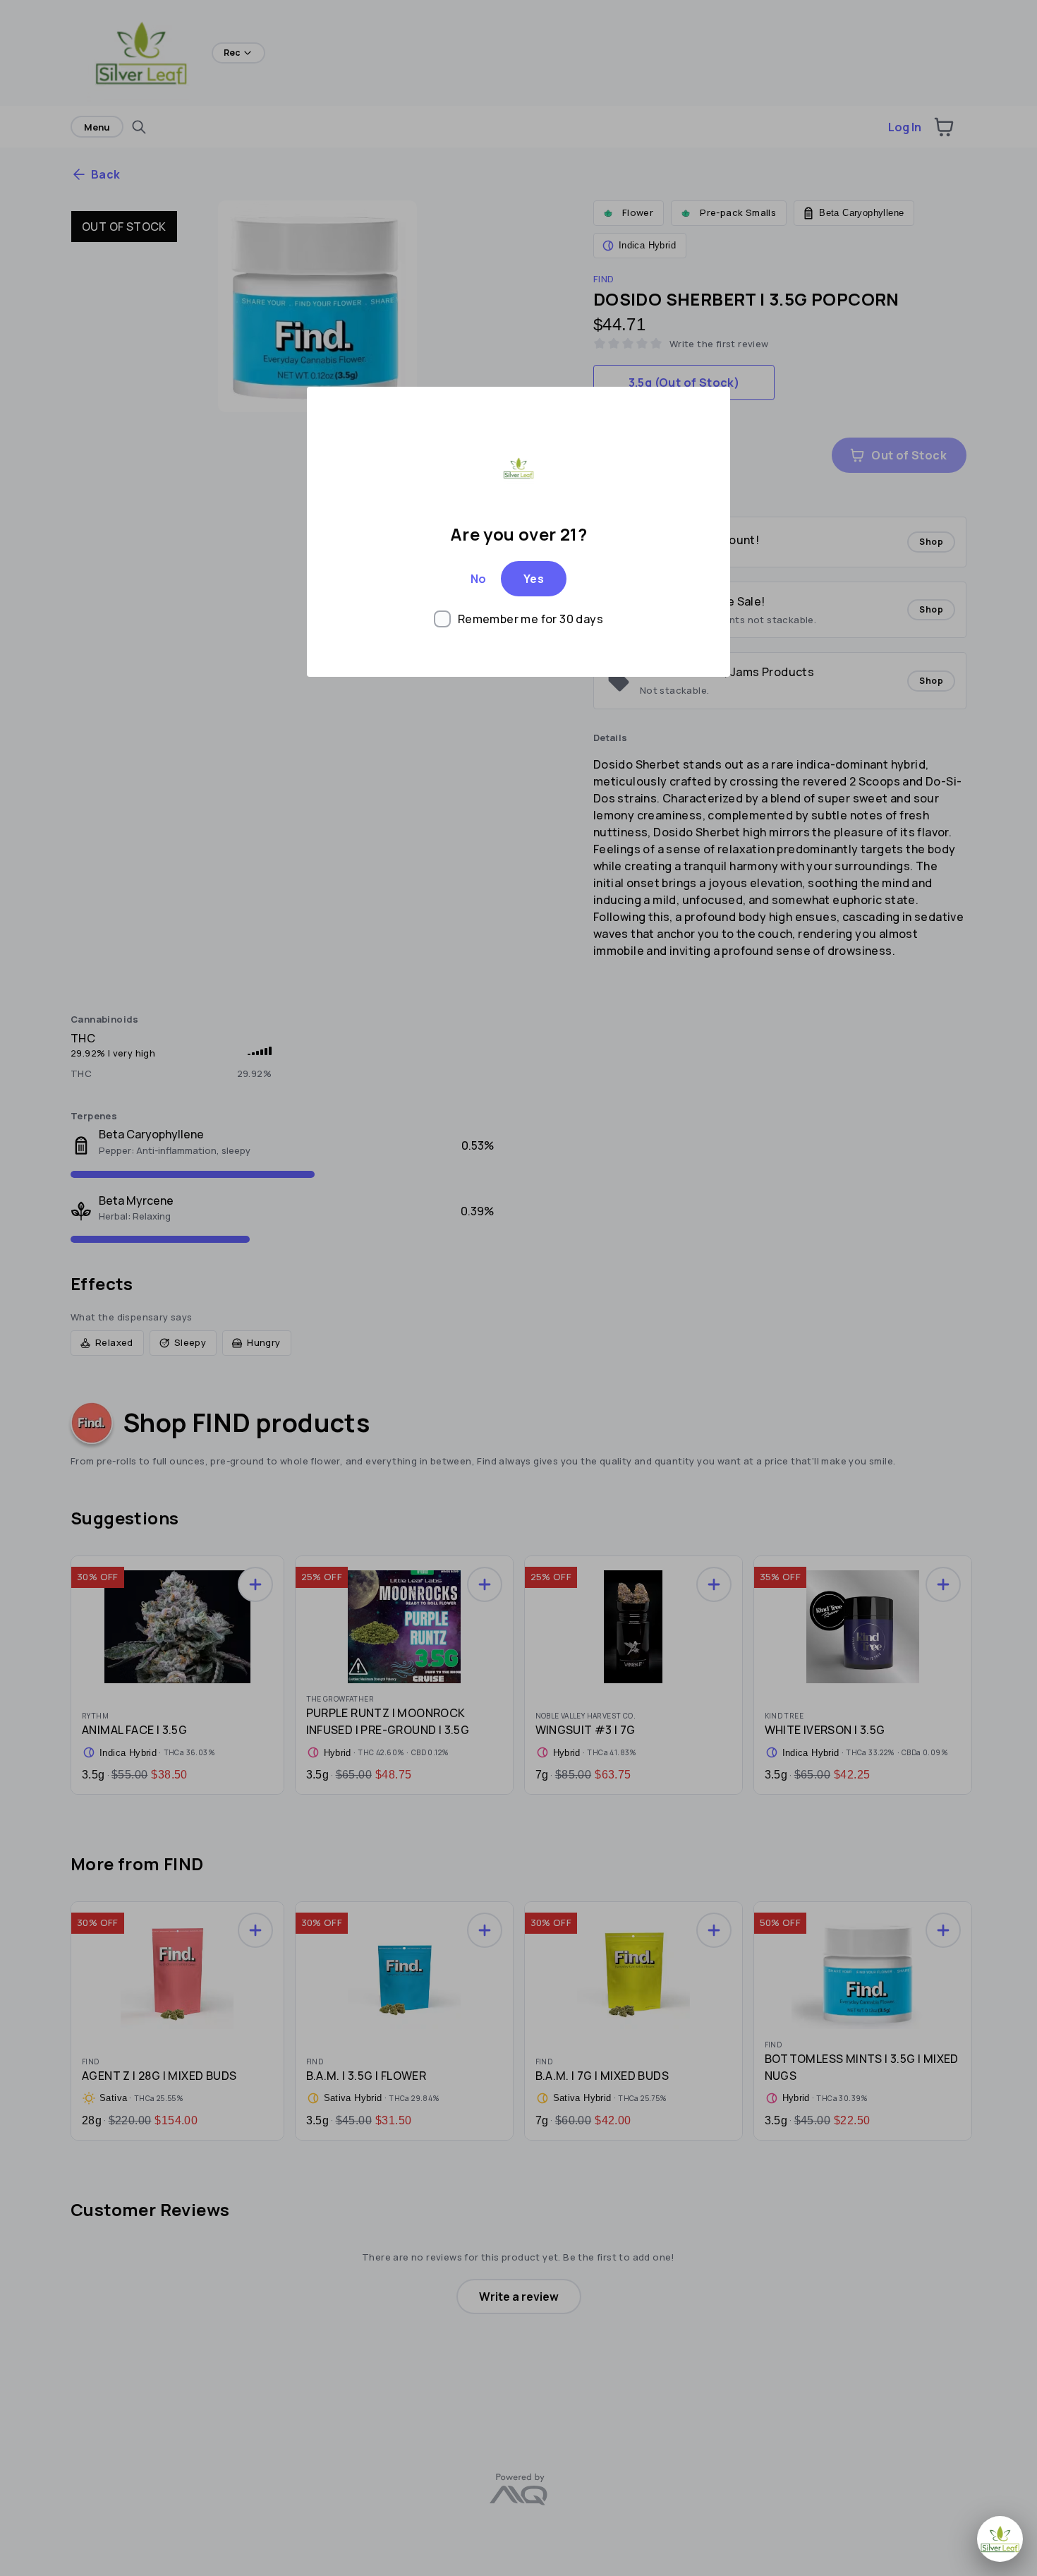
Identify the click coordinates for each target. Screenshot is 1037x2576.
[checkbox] (518, 619)
